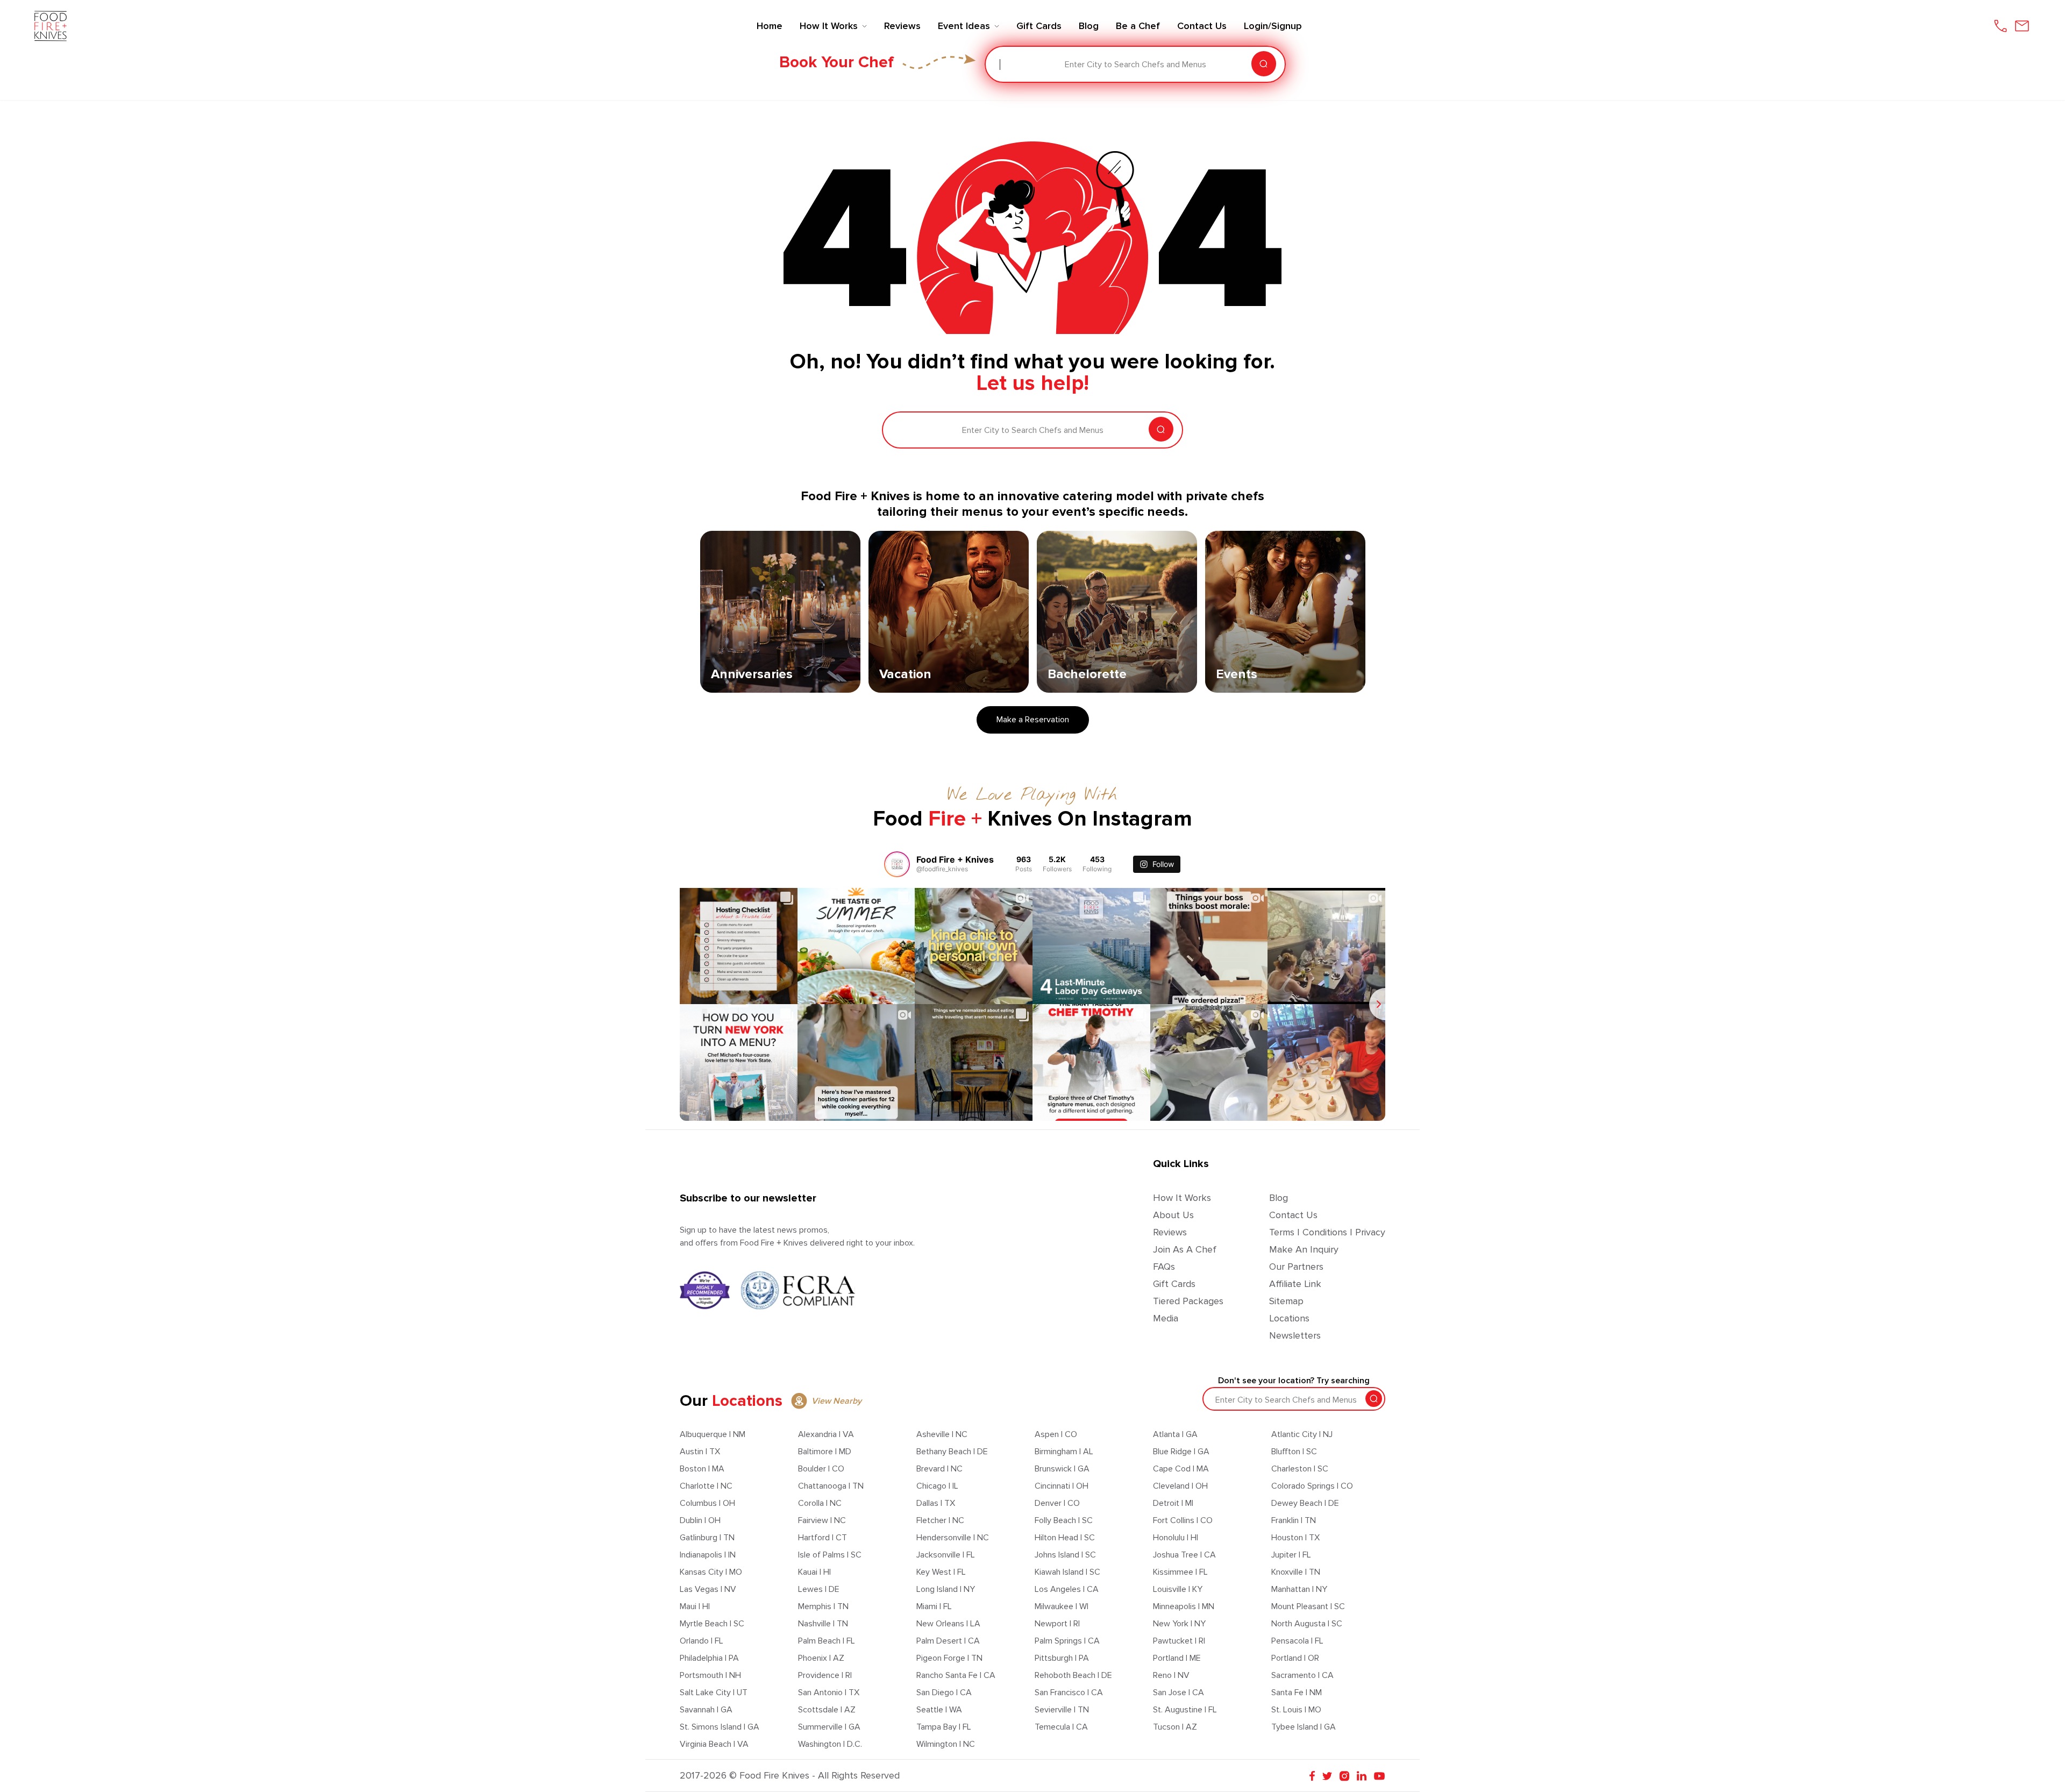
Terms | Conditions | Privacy (1327, 1232)
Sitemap (1286, 1301)
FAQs (1164, 1267)
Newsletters (1295, 1335)
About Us (1173, 1215)
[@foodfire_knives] (897, 864)
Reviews (1170, 1232)
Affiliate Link (1295, 1284)
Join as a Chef (1185, 1249)
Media (1166, 1318)
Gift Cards (1174, 1284)
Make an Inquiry (1304, 1249)
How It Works (1182, 1198)
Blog (1279, 1198)
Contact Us (1293, 1215)
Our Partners (1296, 1267)
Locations (1289, 1318)
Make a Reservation (1033, 720)
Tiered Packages (1188, 1301)
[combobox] (1001, 65)
